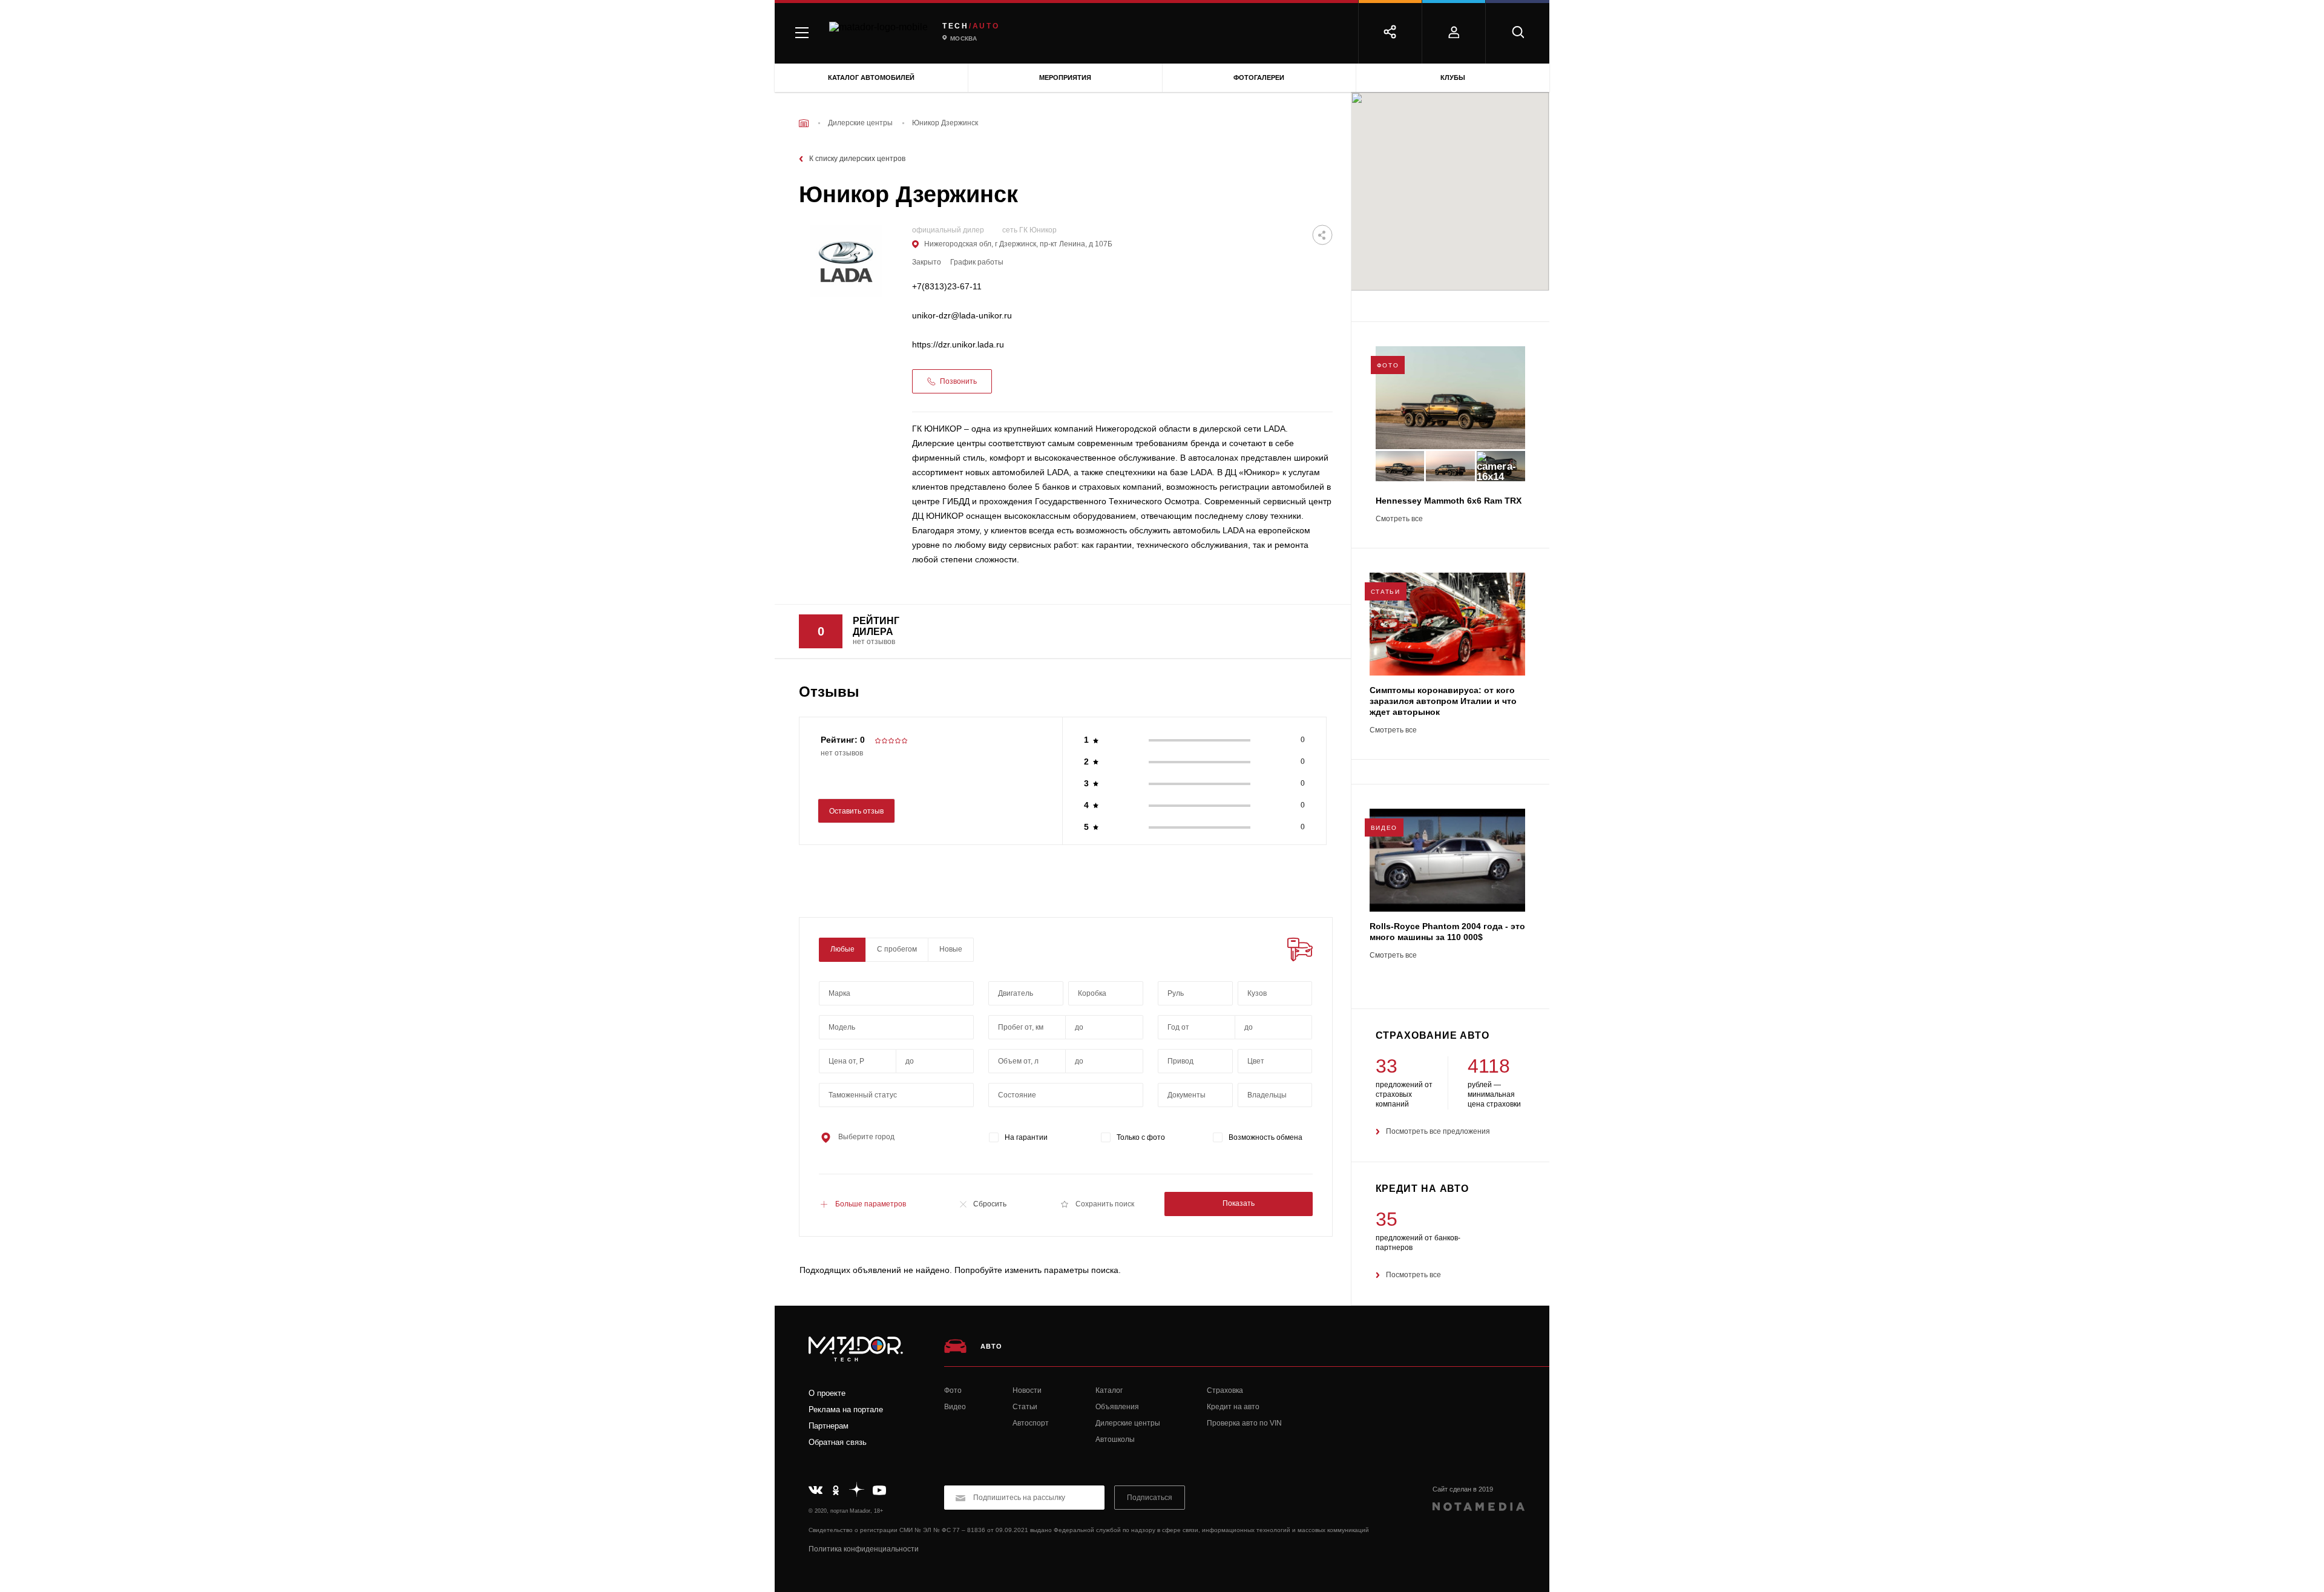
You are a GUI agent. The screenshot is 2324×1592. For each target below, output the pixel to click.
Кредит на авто (1233, 1407)
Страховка (1225, 1390)
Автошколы (1115, 1439)
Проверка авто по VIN (1244, 1423)
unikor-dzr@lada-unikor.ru (962, 316)
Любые (842, 949)
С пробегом (897, 949)
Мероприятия (1065, 77)
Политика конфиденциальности (864, 1549)
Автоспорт (1031, 1423)
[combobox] (896, 993)
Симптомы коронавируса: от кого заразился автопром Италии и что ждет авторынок (1443, 701)
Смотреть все (1399, 519)
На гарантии (1026, 1137)
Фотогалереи (1259, 77)
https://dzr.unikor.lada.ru (958, 345)
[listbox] (1275, 993)
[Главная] (804, 123)
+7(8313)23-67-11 (947, 287)
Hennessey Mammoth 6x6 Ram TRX (1449, 501)
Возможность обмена (1265, 1137)
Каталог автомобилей (871, 77)
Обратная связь (838, 1442)
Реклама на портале (846, 1409)
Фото (953, 1390)
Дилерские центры (1128, 1423)
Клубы (1453, 77)
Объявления (1117, 1407)
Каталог (1109, 1390)
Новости (1027, 1390)
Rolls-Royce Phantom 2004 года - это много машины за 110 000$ (1447, 932)
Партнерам (829, 1426)
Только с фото (1141, 1137)
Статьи (1025, 1407)
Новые (951, 949)
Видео (955, 1407)
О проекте (827, 1393)
